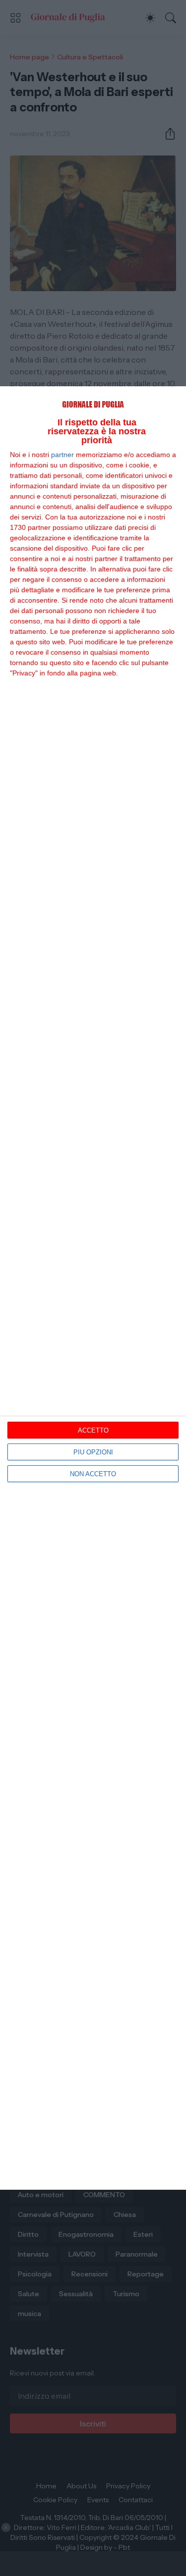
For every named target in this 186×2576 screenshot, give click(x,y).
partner (62, 455)
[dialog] (93, 1288)
